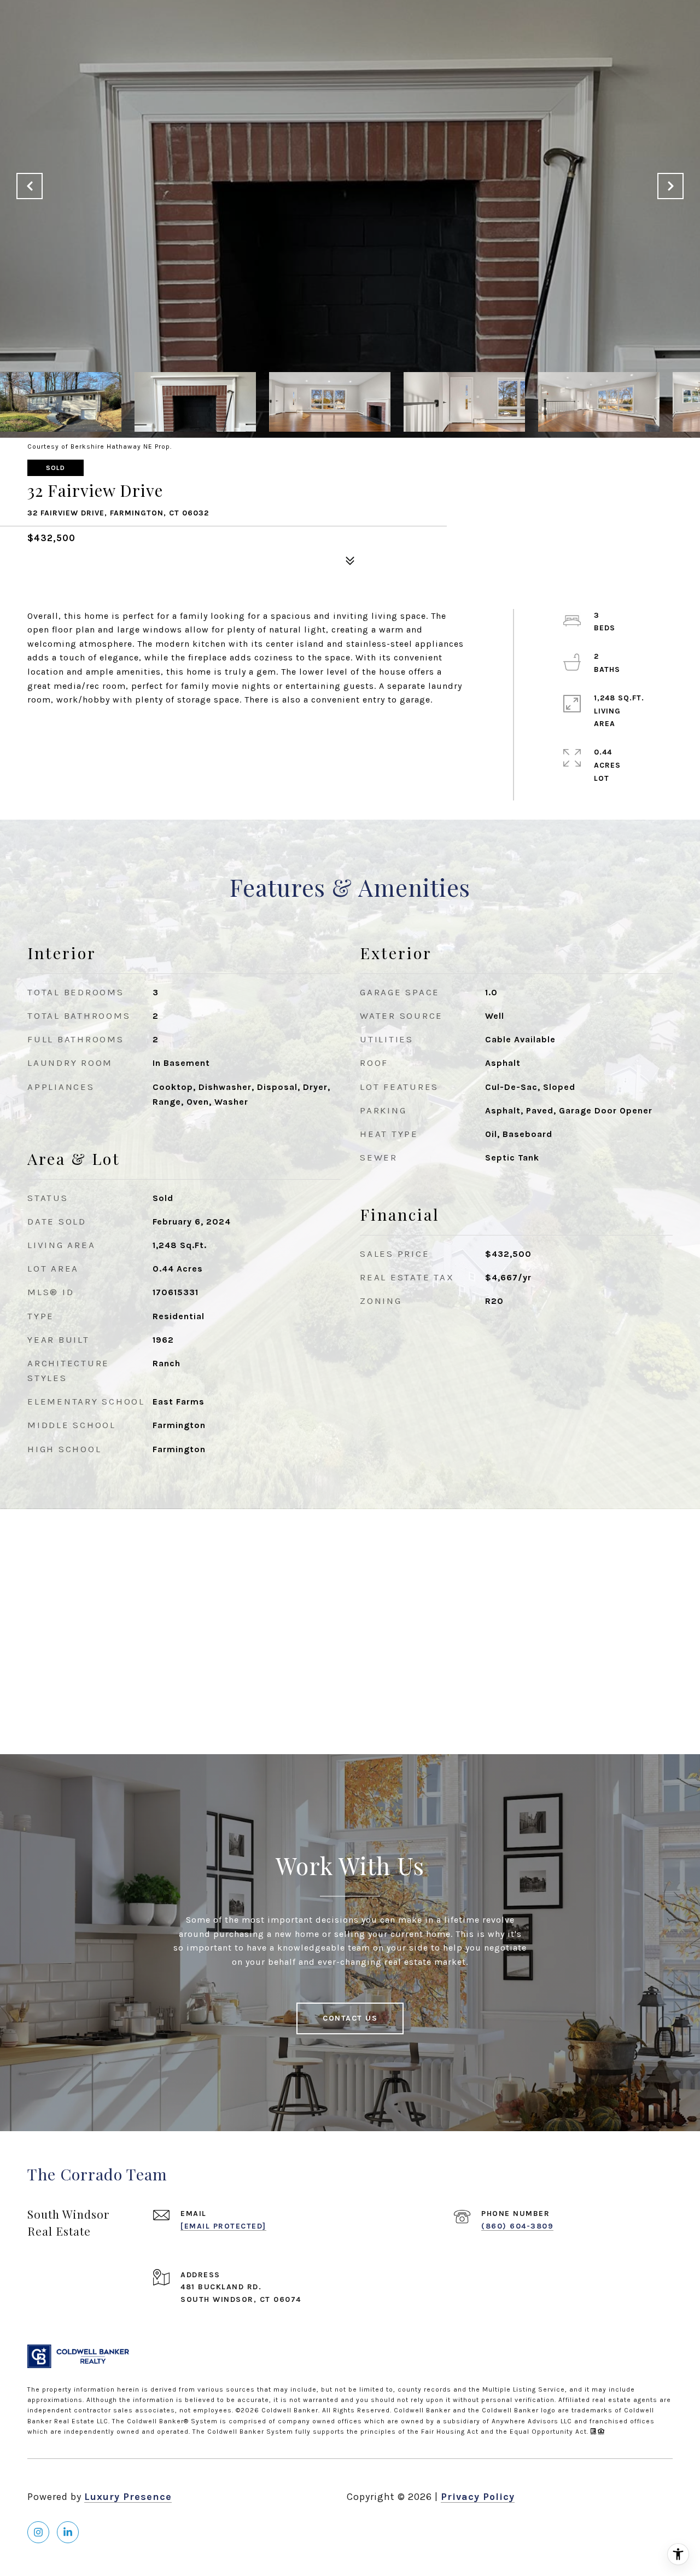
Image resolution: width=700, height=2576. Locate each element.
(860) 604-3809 (517, 2226)
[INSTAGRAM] (38, 2532)
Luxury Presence (128, 2497)
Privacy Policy (478, 2497)
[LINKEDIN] (68, 2532)
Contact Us (350, 2018)
